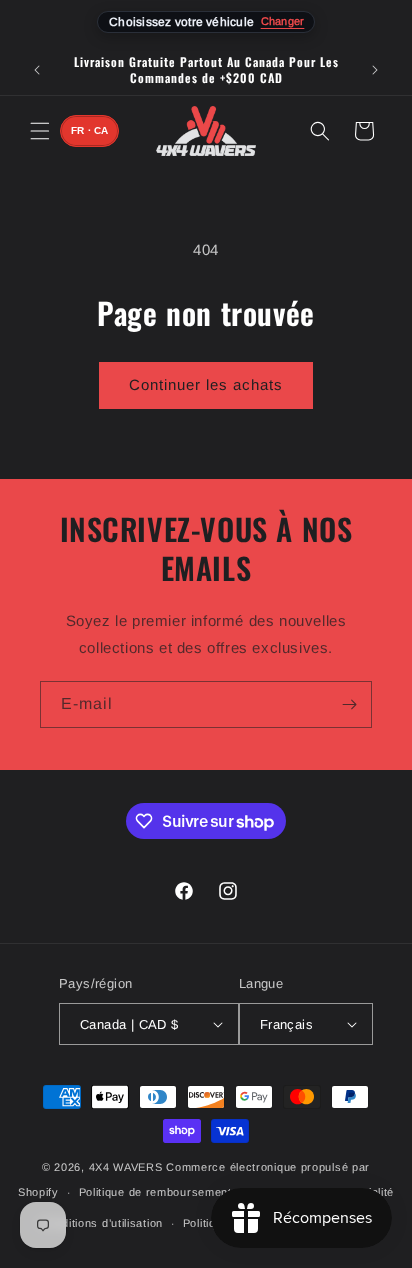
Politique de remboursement (155, 1192)
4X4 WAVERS (126, 1167)
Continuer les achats (206, 384)
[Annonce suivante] (375, 70)
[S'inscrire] (349, 704)
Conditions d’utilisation (101, 1223)
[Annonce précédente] (37, 70)
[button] (40, 131)
